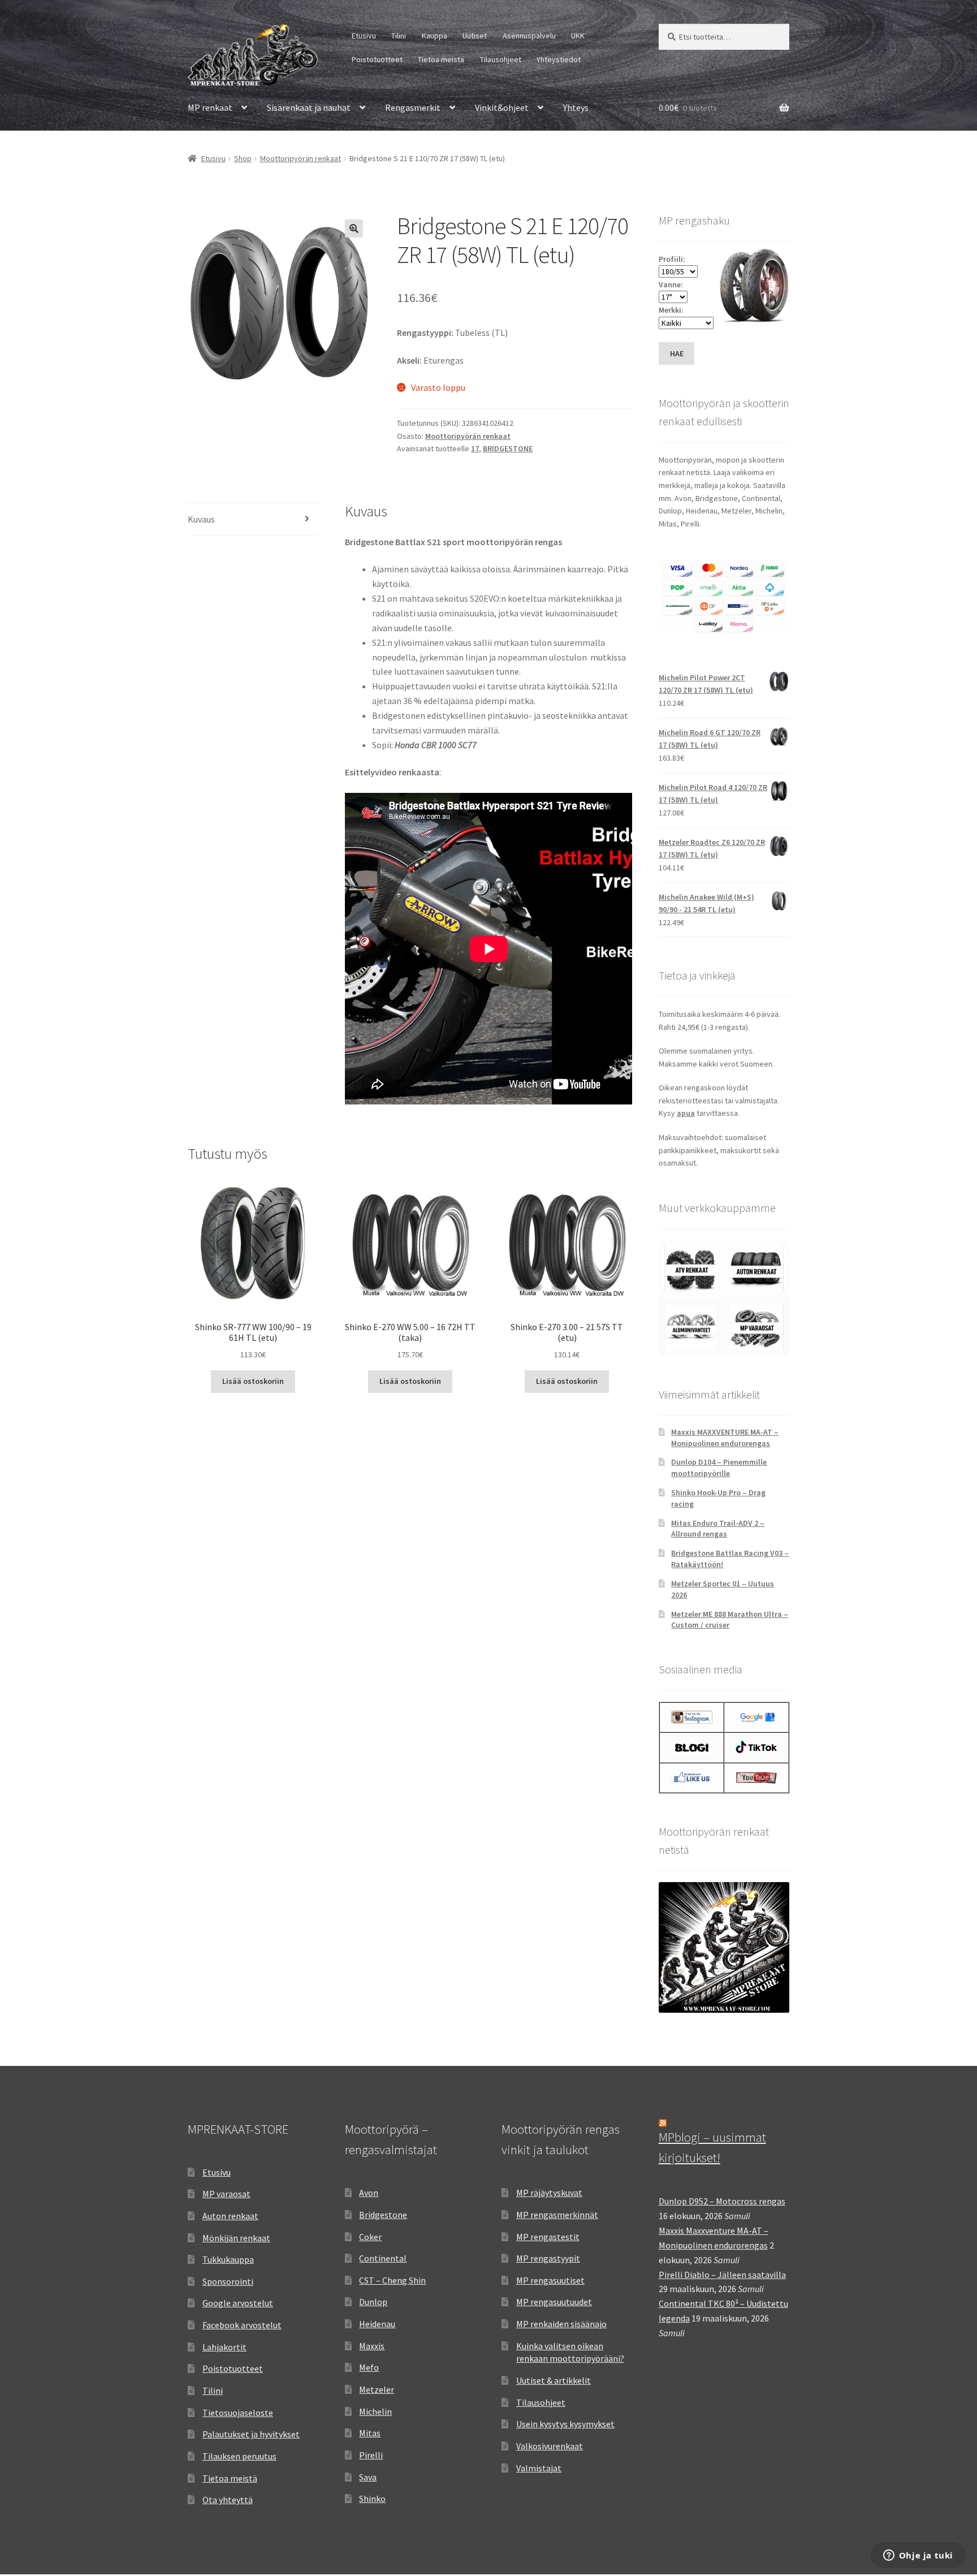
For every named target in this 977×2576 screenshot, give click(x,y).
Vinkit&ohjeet (502, 107)
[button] (354, 228)
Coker (370, 2237)
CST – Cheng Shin (392, 2280)
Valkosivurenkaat (550, 2446)
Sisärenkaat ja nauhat (309, 107)
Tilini (399, 36)
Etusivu (364, 36)
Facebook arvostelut (242, 2325)
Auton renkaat (230, 2216)
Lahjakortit (224, 2347)
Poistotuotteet (377, 59)
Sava (368, 2477)
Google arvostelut (238, 2303)
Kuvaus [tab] (201, 519)
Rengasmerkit (413, 107)
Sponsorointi (228, 2281)
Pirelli (371, 2455)
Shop (243, 158)
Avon (369, 2193)
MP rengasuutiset (550, 2280)
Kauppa (435, 36)
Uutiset (475, 36)
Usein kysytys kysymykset (565, 2424)
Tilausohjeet (501, 59)
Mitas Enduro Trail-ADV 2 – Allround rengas (718, 1529)
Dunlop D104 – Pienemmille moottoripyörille (719, 1468)
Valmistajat (539, 2468)
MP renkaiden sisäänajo (561, 2324)
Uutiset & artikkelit (554, 2380)
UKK (578, 36)
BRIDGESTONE (508, 448)
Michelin (375, 2411)
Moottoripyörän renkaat (301, 158)
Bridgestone (383, 2215)
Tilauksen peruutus (239, 2456)
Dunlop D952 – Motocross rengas (722, 2201)
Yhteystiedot (559, 59)
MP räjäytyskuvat (549, 2193)
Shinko (372, 2499)
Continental (383, 2258)
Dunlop (373, 2302)
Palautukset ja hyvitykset (251, 2434)
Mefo (369, 2367)
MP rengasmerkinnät (557, 2215)
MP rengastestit (548, 2237)
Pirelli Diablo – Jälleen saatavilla (722, 2275)
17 (475, 448)
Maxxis (372, 2346)
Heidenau (377, 2324)
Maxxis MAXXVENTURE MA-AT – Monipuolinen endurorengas (725, 1438)
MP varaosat (226, 2194)
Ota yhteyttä (228, 2500)
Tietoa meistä (441, 59)
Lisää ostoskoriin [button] (253, 1381)
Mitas (370, 2433)
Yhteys (576, 107)
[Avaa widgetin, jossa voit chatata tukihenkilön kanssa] (918, 2556)
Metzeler (377, 2389)
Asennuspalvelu (529, 36)
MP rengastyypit (548, 2258)
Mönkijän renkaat (236, 2238)
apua (686, 1113)
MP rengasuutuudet (554, 2302)
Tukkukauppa (228, 2259)
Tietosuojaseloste (238, 2413)
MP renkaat (210, 107)
